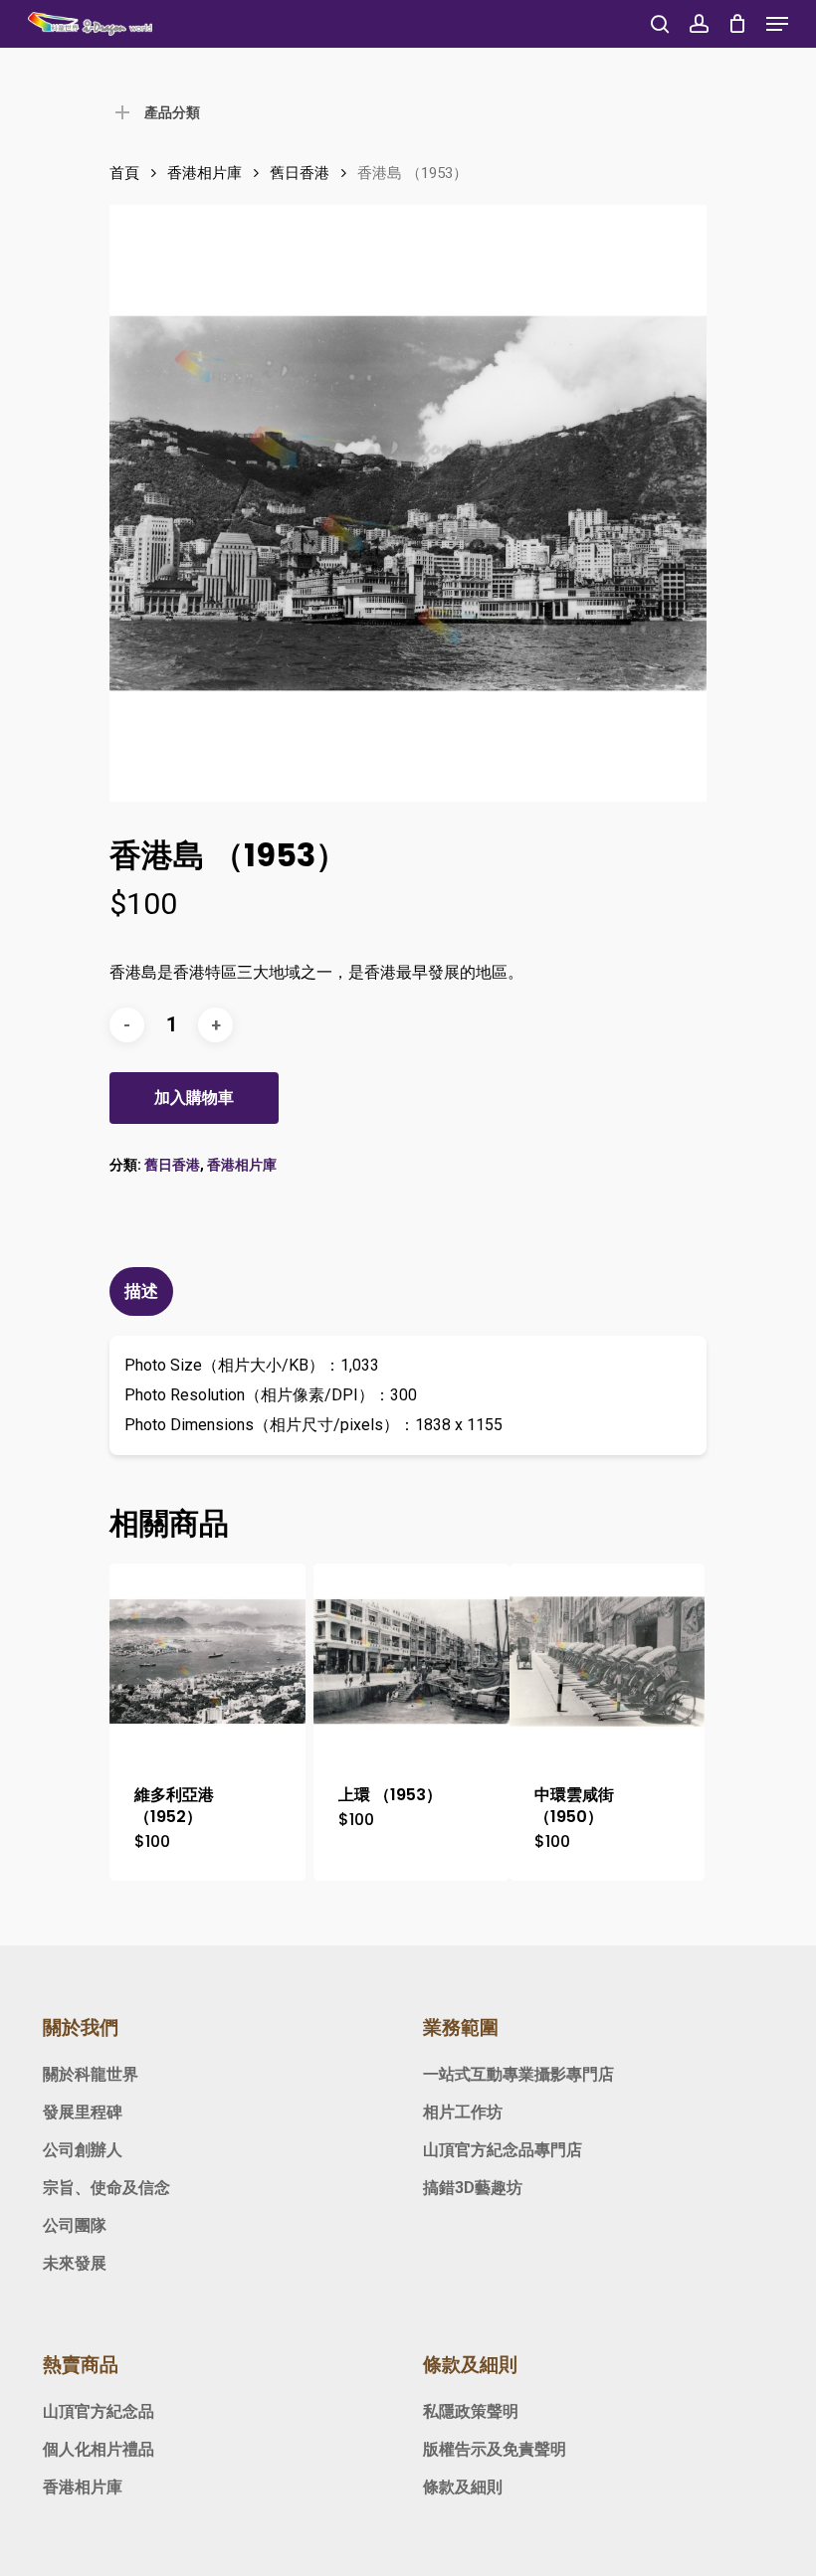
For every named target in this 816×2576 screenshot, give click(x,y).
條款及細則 (463, 2487)
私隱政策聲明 (471, 2411)
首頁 (124, 173)
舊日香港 (300, 173)
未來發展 (75, 2263)
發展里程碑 (83, 2112)
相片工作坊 (463, 2112)
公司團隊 (75, 2225)
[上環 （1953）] (411, 1661)
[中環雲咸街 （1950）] (608, 1661)
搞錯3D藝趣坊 (473, 2188)
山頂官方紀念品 (99, 2411)
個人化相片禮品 (99, 2449)
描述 (141, 1291)
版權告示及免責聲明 (495, 2449)
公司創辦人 (83, 2150)
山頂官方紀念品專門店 (503, 2150)
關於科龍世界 (91, 2074)
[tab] (144, 1291)
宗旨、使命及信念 (106, 2188)
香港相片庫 (204, 173)
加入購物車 (194, 1098)
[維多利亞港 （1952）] (207, 1661)
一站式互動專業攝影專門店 (518, 2074)
